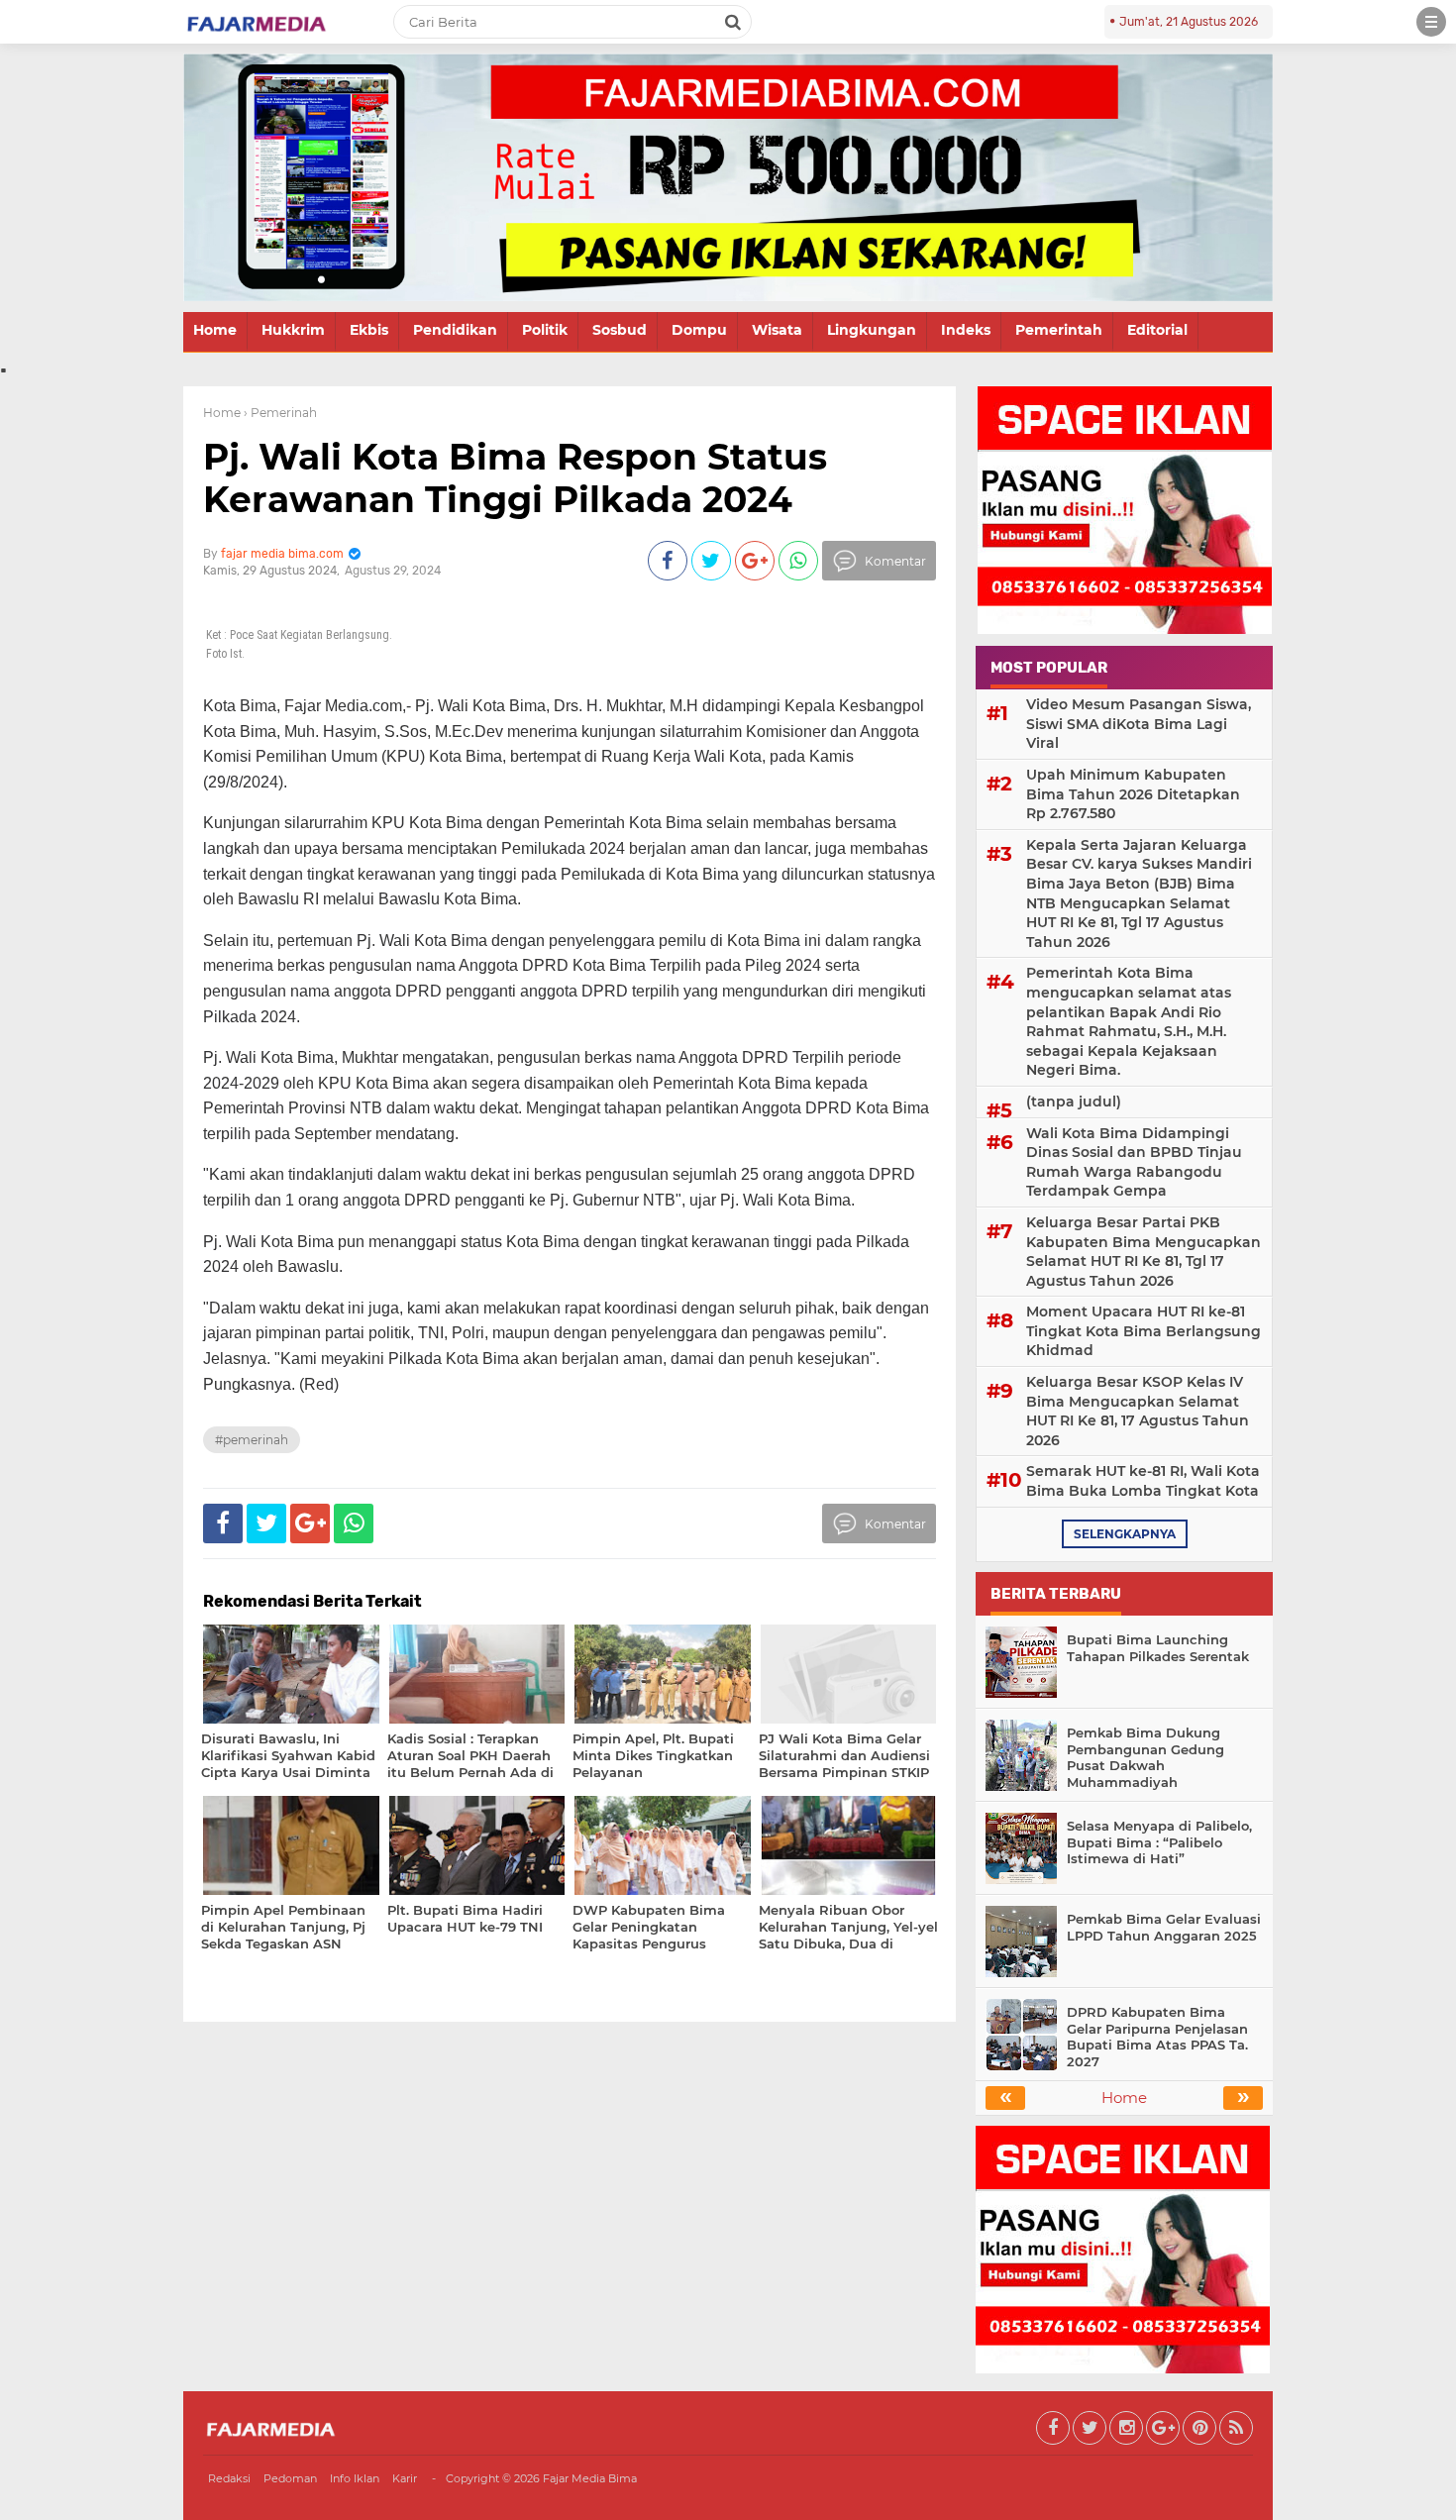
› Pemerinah (280, 413)
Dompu (699, 330)
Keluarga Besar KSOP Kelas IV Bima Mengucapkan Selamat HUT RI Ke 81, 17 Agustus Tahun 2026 (1138, 1411)
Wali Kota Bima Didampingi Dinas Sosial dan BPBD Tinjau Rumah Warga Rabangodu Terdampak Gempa (1134, 1162)
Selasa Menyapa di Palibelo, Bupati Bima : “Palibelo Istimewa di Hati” (1159, 1842)
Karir (405, 2478)
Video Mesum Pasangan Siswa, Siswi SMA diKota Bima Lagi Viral (1139, 724)
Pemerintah (1059, 330)
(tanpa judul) (1074, 1102)
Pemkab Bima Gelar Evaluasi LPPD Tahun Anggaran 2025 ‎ (1164, 1927)
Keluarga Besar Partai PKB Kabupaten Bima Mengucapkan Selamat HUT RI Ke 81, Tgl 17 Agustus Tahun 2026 (1144, 1252)
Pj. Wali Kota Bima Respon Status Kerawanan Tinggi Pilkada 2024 (515, 478)
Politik (545, 330)
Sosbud (620, 330)
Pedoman (290, 2478)
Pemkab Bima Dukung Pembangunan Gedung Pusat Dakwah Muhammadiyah (1145, 1758)
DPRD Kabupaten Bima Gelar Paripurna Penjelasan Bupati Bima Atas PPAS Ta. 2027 (1157, 2037)
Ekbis (369, 330)
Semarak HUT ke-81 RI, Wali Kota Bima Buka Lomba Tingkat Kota (1143, 1481)
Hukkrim (293, 330)
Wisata (777, 330)
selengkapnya (1125, 1534)
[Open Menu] (1431, 22)
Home (215, 330)
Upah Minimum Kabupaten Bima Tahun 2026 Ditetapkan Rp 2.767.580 (1133, 794)
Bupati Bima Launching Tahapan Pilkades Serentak (1158, 1648)
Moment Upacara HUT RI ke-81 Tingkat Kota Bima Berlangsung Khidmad (1144, 1331)
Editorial (1157, 330)
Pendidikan (455, 330)
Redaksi (229, 2478)
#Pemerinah (252, 1440)
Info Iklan (355, 2478)
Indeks (966, 330)
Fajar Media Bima (590, 2478)
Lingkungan (872, 330)
